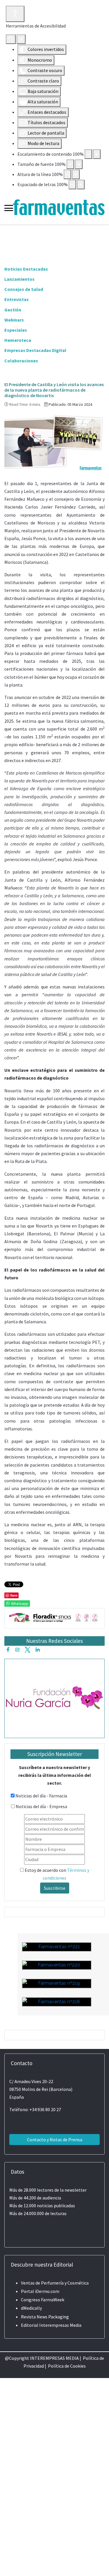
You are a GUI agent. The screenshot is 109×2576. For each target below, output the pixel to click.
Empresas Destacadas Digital (35, 350)
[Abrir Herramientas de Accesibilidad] (15, 14)
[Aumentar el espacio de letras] (81, 185)
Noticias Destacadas (26, 269)
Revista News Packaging (45, 2317)
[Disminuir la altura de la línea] (67, 174)
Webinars (14, 320)
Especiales (16, 330)
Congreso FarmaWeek (43, 2300)
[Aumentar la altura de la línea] (76, 174)
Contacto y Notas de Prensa (55, 2140)
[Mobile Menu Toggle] (9, 208)
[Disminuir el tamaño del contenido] (88, 154)
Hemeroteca (18, 340)
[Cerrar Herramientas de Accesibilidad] (21, 39)
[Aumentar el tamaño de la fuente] (79, 164)
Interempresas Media (60, 2325)
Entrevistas (17, 299)
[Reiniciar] (11, 39)
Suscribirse (55, 1888)
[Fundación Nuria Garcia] (54, 1698)
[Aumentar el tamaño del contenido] (97, 154)
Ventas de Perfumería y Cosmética (55, 2283)
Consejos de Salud (24, 289)
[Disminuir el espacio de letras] (72, 185)
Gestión (13, 310)
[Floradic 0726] (54, 1617)
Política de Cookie (66, 2366)
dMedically (31, 2308)
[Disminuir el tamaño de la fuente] (70, 164)
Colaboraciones (21, 361)
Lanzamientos (19, 279)
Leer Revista (57, 2066)
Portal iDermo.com (40, 2291)
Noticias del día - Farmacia (41, 1796)
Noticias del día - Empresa (41, 1806)
